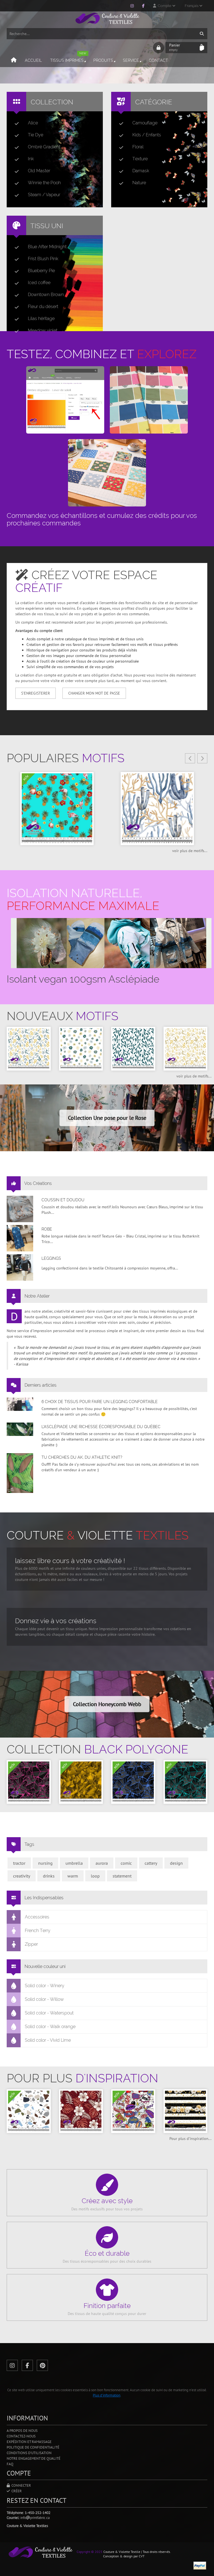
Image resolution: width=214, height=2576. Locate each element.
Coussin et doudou (63, 1200)
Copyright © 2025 (90, 2552)
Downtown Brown (46, 295)
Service (131, 60)
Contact (158, 60)
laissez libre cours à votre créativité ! (70, 1561)
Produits (103, 60)
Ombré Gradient (44, 147)
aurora (102, 1863)
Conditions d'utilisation (29, 2453)
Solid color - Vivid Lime (48, 2040)
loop (95, 1876)
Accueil (33, 60)
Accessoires (37, 1917)
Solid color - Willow (44, 1999)
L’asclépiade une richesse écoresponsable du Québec (101, 1427)
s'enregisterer (36, 693)
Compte (164, 6)
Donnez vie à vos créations (56, 1621)
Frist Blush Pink (43, 259)
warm (73, 1876)
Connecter (20, 2485)
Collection (52, 102)
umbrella (74, 1863)
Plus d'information (107, 2395)
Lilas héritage (41, 318)
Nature (139, 183)
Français (192, 6)
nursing (45, 1863)
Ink (31, 159)
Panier (175, 47)
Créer (16, 2491)
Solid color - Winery (45, 1986)
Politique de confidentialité (33, 2447)
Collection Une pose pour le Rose (107, 1118)
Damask (141, 171)
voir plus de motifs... (190, 851)
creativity (22, 1876)
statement (122, 1876)
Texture (140, 159)
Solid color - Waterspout (49, 2013)
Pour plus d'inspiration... (190, 2139)
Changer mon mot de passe (94, 693)
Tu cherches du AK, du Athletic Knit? (82, 1457)
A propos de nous (22, 2431)
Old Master (39, 171)
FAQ (10, 2464)
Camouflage (145, 123)
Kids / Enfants (147, 135)
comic (126, 1863)
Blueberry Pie (41, 271)
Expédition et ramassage (29, 2442)
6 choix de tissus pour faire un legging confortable (100, 1402)
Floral (138, 147)
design (176, 1863)
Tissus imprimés (68, 58)
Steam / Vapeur (44, 195)
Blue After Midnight (47, 247)
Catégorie (154, 102)
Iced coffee (39, 283)
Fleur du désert (43, 307)
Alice (33, 123)
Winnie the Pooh (44, 183)
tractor (19, 1863)
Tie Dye (36, 135)
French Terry (38, 1931)
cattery (151, 1863)
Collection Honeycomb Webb (107, 1704)
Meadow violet (43, 330)
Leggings (51, 1258)
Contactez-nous (21, 2436)
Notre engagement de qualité (34, 2458)
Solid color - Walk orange (50, 2027)
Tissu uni (47, 226)
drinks (49, 1876)
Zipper (31, 1944)
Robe (47, 1229)
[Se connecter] (159, 48)
